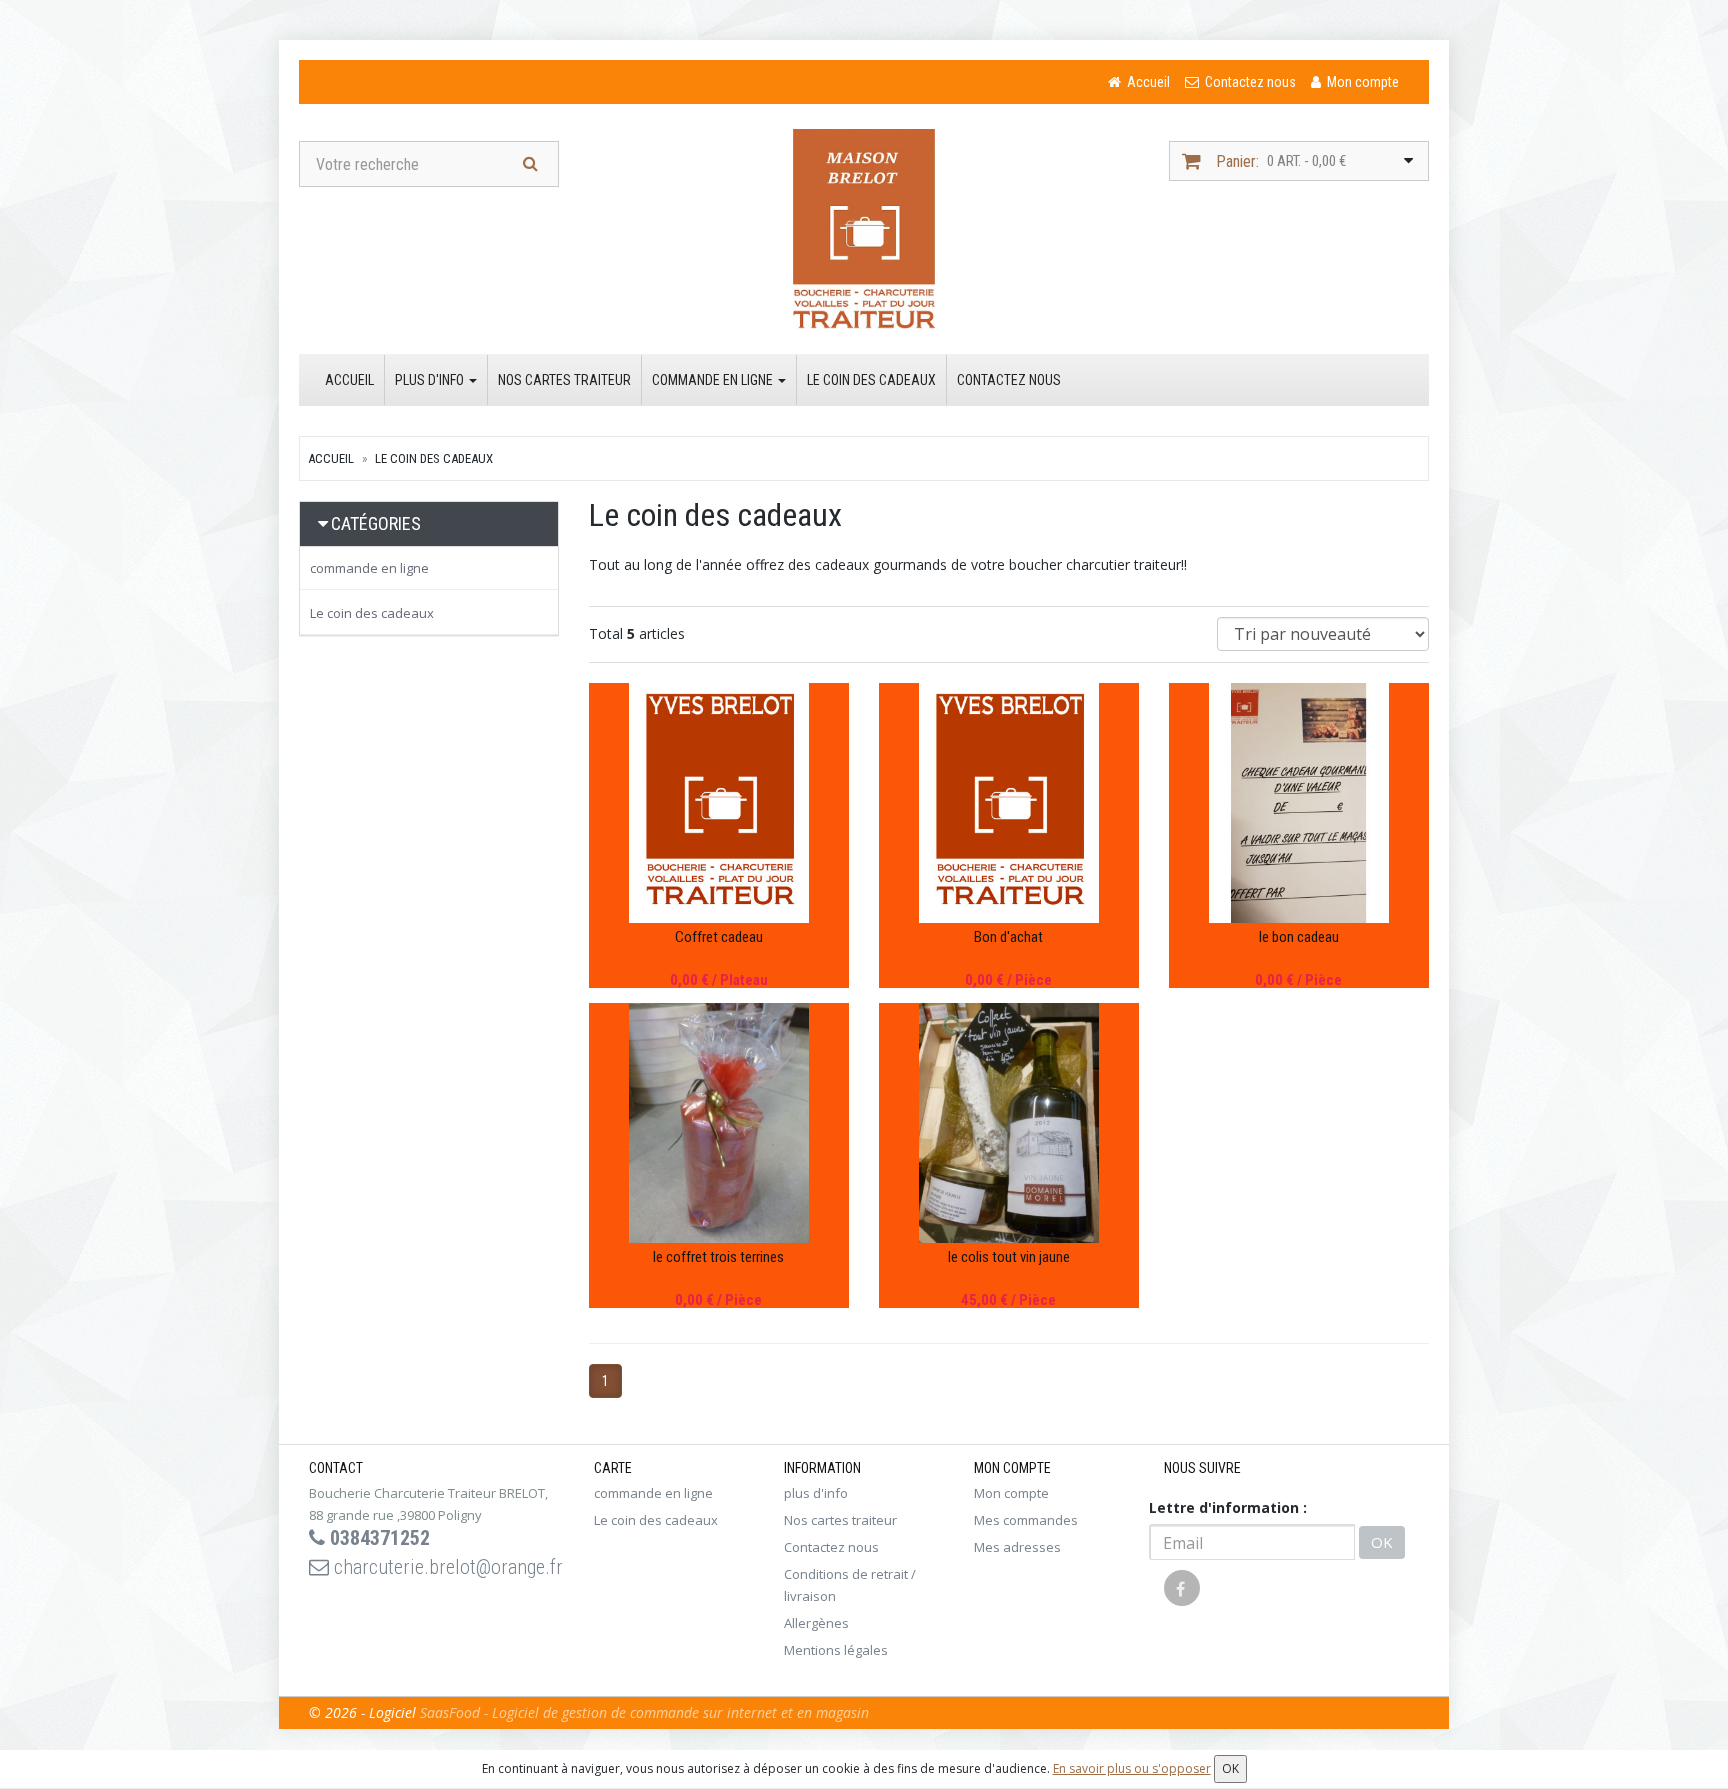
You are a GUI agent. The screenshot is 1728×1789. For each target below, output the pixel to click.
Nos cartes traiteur (564, 380)
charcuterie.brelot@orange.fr (446, 1567)
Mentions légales (836, 1650)
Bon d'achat (1008, 937)
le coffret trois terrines (718, 1257)
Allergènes (816, 1623)
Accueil (349, 380)
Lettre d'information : (1228, 1507)
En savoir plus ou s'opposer (1132, 1768)
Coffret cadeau (719, 937)
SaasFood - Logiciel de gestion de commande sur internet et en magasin (644, 1712)
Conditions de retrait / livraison (850, 1585)
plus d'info (431, 380)
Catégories (376, 523)
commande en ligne (714, 380)
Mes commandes (1026, 1520)
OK (1382, 1542)
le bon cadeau (1299, 937)
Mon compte (1011, 1493)
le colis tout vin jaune (1009, 1257)
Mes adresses (1017, 1547)
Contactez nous (1009, 380)
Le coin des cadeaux (871, 380)
